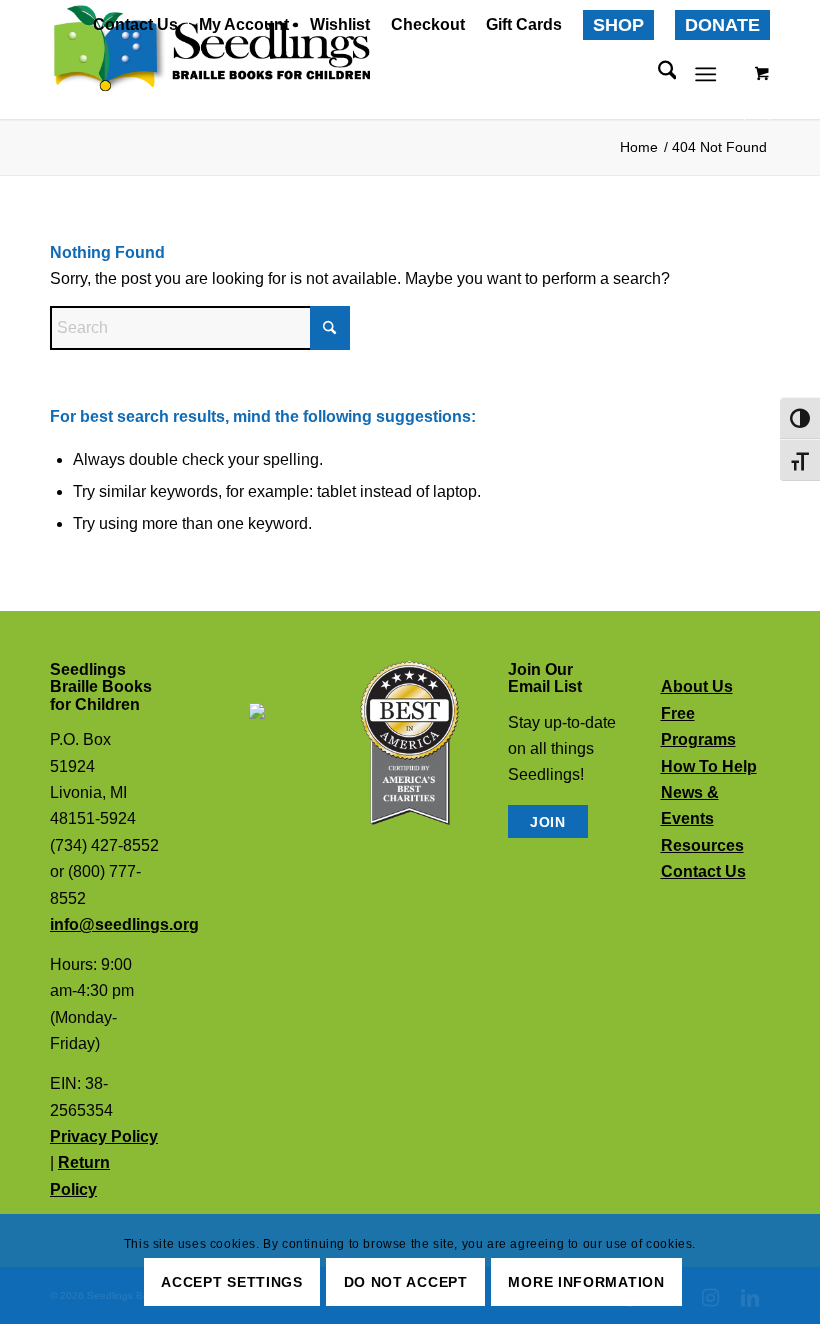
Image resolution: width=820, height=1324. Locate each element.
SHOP (618, 25)
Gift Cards (524, 24)
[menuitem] (136, 25)
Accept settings (232, 1282)
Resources (702, 845)
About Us (697, 686)
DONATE (722, 25)
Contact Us (135, 24)
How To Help (709, 766)
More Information (586, 1282)
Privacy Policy (104, 1136)
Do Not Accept (406, 1282)
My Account (244, 24)
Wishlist (340, 24)
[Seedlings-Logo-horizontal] (210, 50)
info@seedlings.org (124, 924)
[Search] (657, 74)
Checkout (428, 24)
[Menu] (706, 74)
